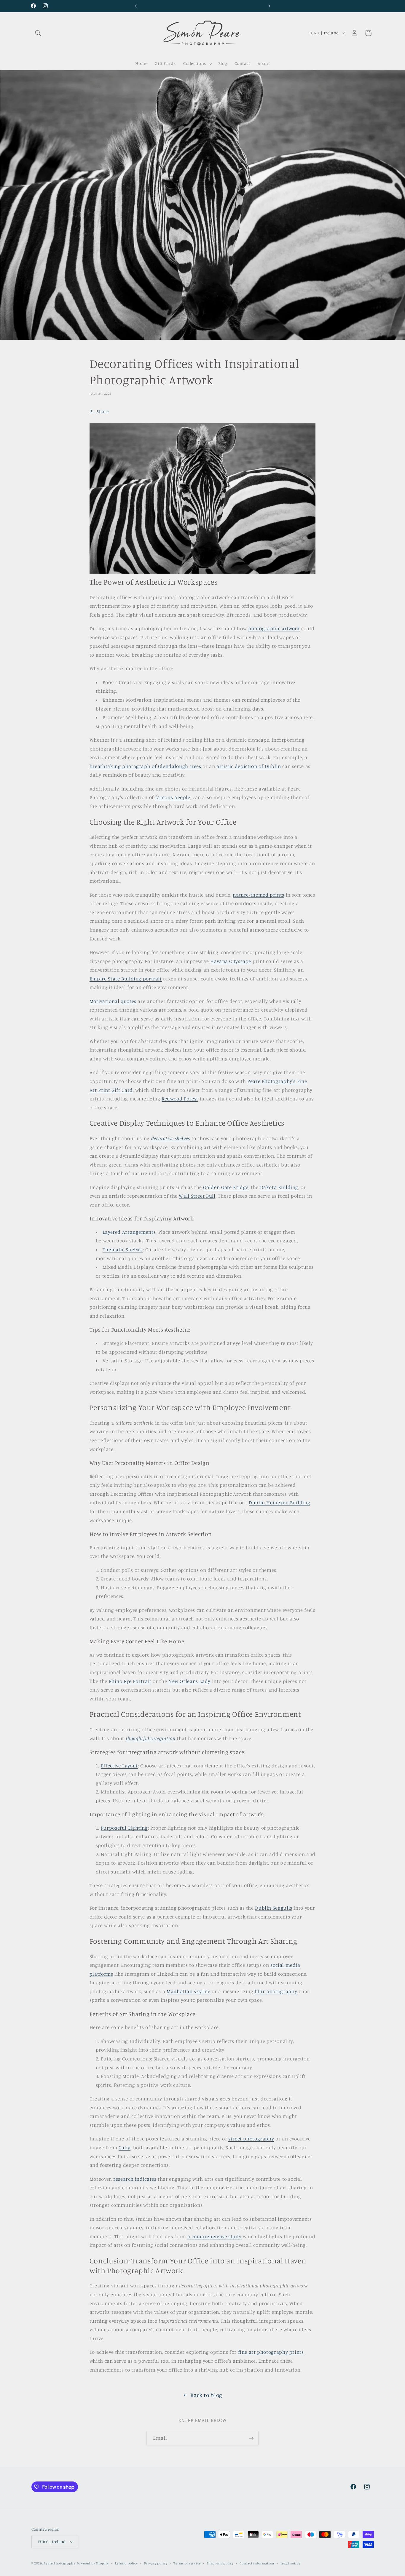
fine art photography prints (271, 2352)
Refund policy (126, 2563)
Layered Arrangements (129, 1232)
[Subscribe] (251, 2438)
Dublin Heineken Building (279, 1503)
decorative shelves (171, 1138)
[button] (38, 33)
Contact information (257, 2563)
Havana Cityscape (231, 961)
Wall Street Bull (197, 1196)
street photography (251, 2139)
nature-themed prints (259, 895)
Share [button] (103, 411)
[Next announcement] (269, 6)
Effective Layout (119, 1766)
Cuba (125, 2148)
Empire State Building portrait (126, 979)
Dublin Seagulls (274, 1908)
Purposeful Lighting (124, 1828)
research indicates (135, 2179)
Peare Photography (59, 2563)
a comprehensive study (214, 2236)
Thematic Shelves (123, 1249)
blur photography (276, 1991)
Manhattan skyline (189, 1991)
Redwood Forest (180, 1099)
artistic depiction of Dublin (249, 766)
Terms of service (187, 2563)
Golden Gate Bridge (226, 1187)
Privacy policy (156, 2563)
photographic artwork (274, 628)
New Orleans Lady (189, 1681)
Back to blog (206, 2395)
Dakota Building (279, 1187)
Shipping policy (220, 2563)
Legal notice (290, 2563)
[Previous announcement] (136, 6)
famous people (173, 797)
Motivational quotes (113, 1001)
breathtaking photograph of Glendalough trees (145, 766)
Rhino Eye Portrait (130, 1681)
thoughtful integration (151, 1738)
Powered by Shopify (93, 2563)
